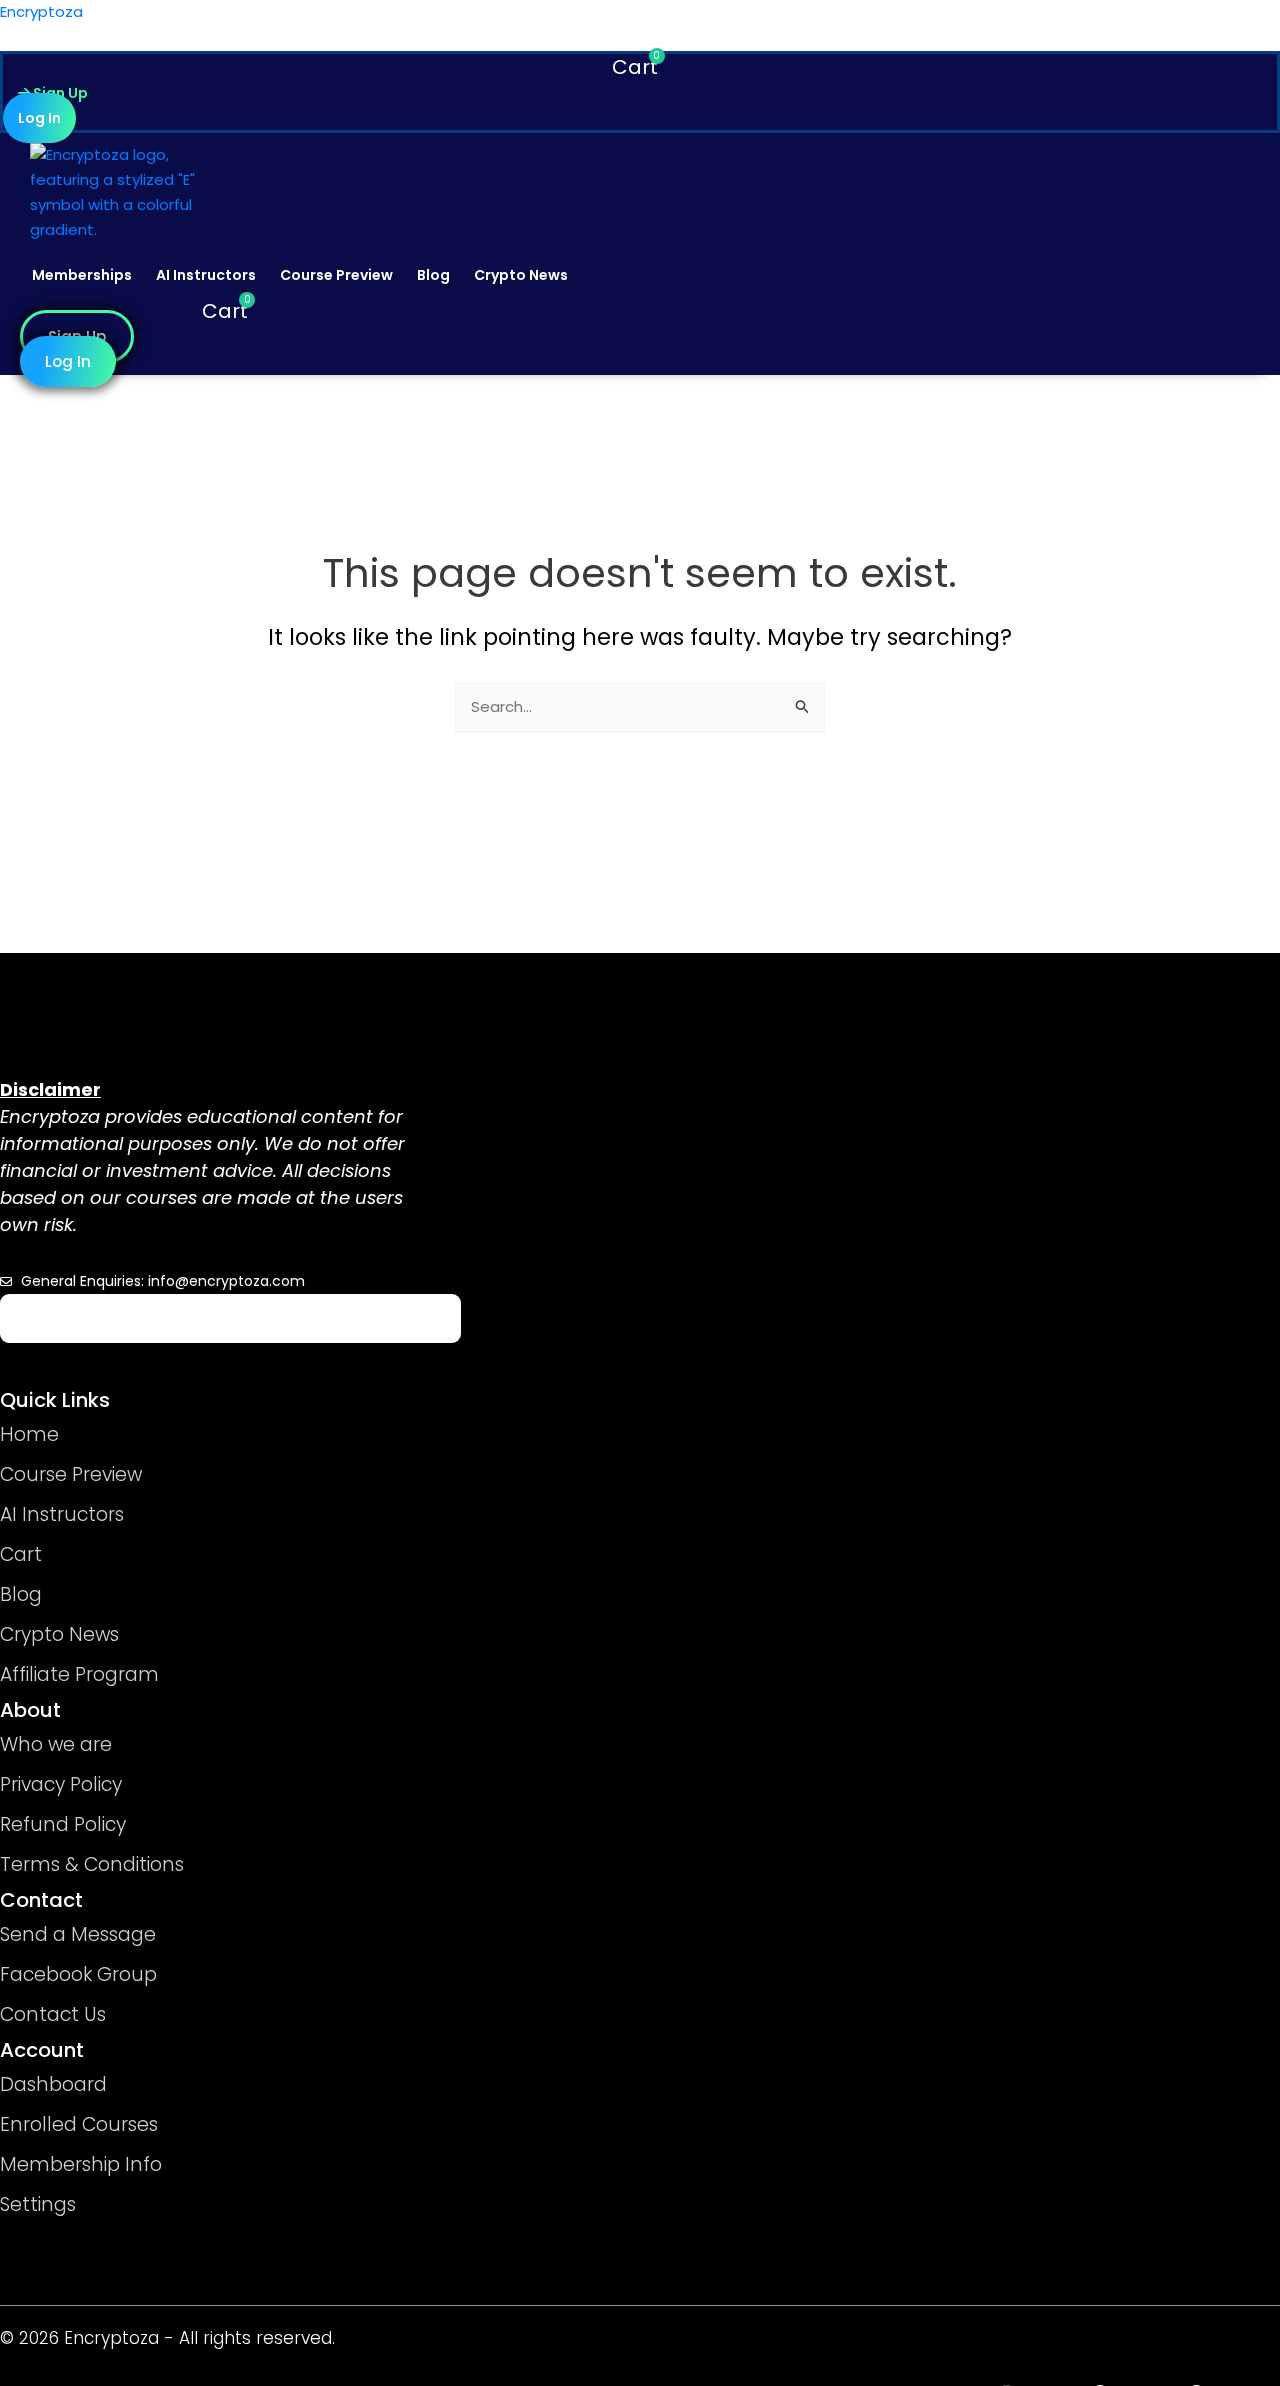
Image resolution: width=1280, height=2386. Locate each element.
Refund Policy (63, 1824)
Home (29, 1434)
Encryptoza (41, 11)
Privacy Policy (61, 1784)
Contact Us (53, 2014)
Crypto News (521, 275)
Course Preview (336, 275)
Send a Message (78, 1934)
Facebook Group (78, 1974)
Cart (21, 1554)
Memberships (82, 275)
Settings (38, 2204)
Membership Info (81, 2164)
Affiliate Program (79, 1674)
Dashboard (53, 2084)
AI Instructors (206, 275)
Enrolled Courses (79, 2124)
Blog (433, 275)
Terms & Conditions (92, 1864)
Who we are (56, 1744)
